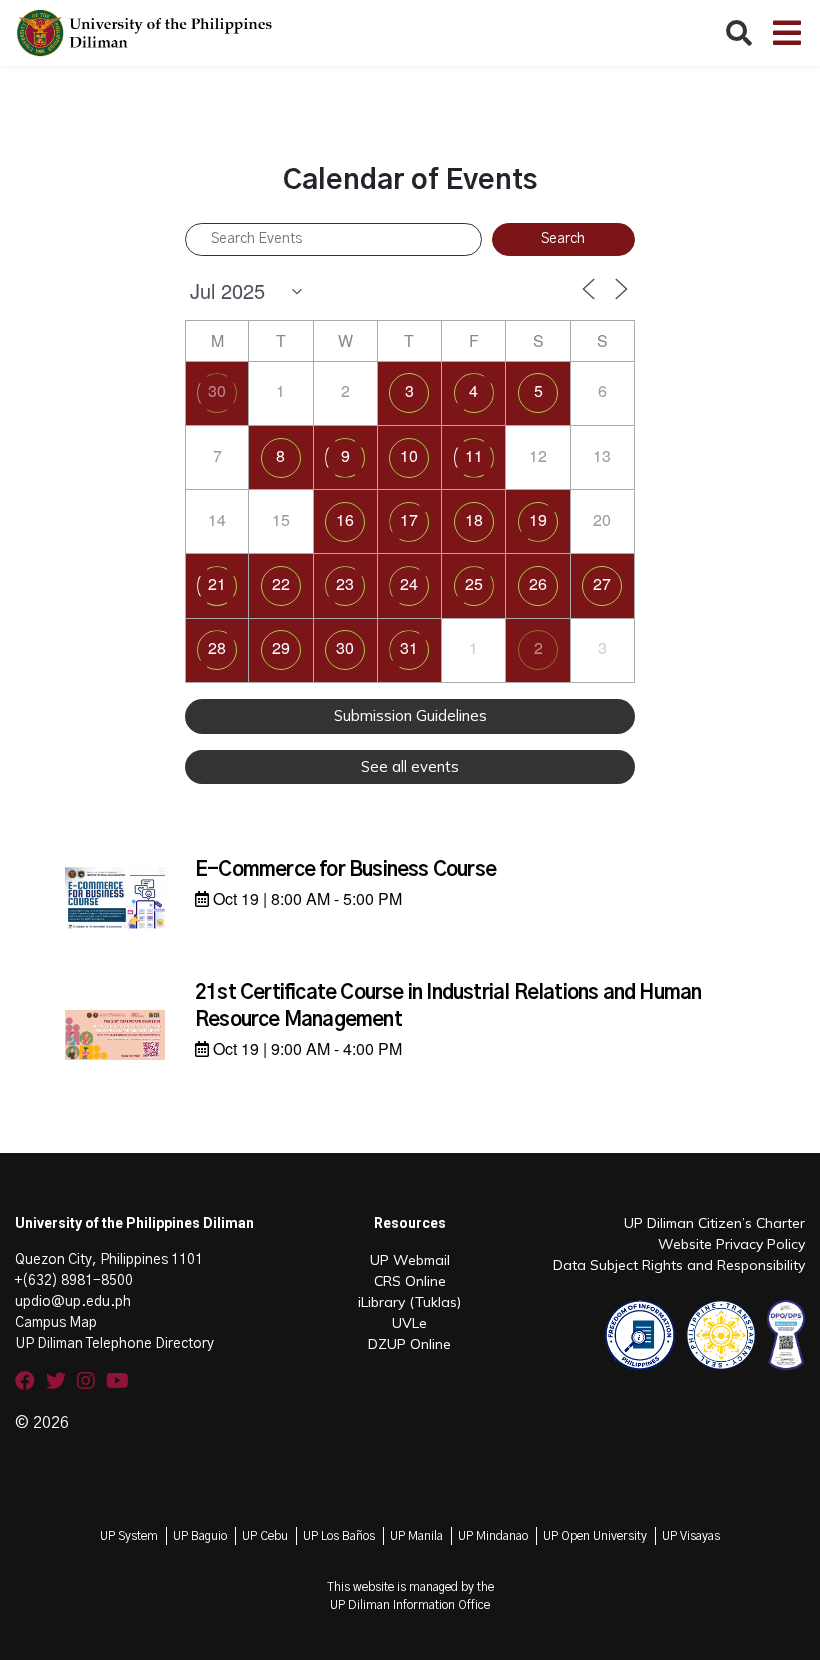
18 (474, 519)
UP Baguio (200, 1536)
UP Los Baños (339, 1536)
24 (409, 583)
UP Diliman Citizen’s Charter (714, 1223)
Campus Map (56, 1323)
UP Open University (595, 1536)
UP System (129, 1536)
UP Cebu (265, 1536)
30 (217, 390)
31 (409, 647)
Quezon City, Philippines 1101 (109, 1260)
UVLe (409, 1323)
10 (409, 455)
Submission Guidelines (410, 715)
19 (538, 519)
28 (217, 647)
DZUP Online (409, 1344)
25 (474, 583)
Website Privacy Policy (731, 1244)
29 (281, 647)
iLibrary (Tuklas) (409, 1302)
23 (345, 583)
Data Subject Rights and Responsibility (679, 1265)
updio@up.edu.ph (73, 1302)
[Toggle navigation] (787, 33)
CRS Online (410, 1281)
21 (217, 583)
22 (281, 583)
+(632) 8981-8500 (74, 1281)
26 (538, 583)
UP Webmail (410, 1260)
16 (345, 519)
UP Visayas (691, 1536)
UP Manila (416, 1536)
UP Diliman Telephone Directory (114, 1344)
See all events (410, 766)
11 (474, 455)
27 (602, 583)
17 (409, 519)
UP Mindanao (493, 1536)
